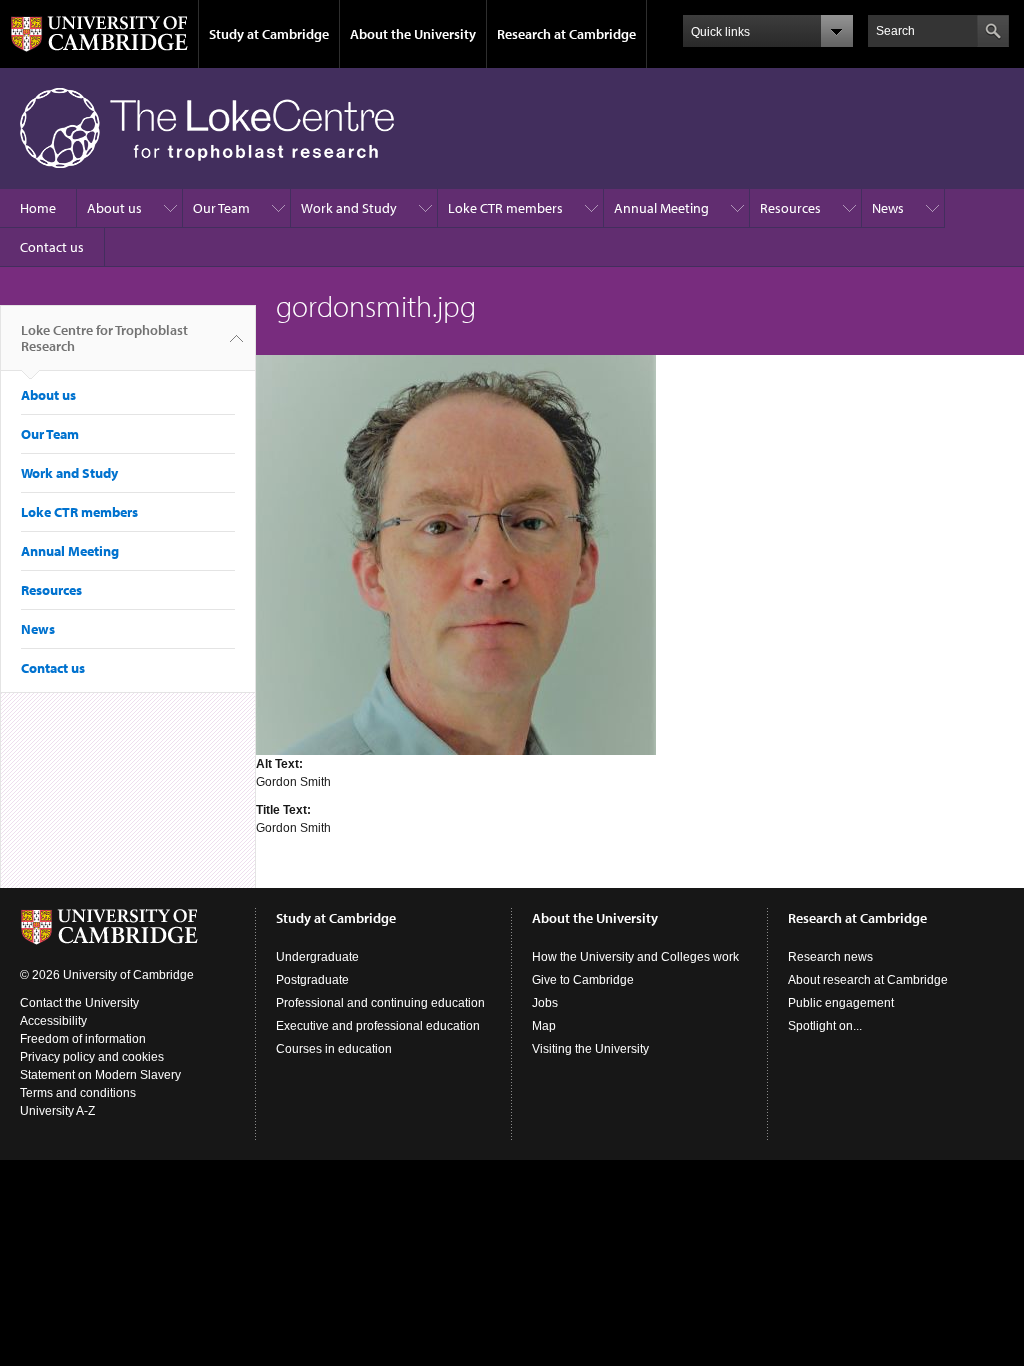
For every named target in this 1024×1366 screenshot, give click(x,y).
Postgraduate (312, 980)
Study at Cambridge (269, 34)
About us (114, 208)
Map (544, 1026)
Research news (830, 957)
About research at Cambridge (868, 980)
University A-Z (57, 1111)
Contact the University (79, 1003)
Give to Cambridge (583, 980)
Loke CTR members (505, 208)
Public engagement (841, 1003)
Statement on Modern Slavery (100, 1075)
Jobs (545, 1003)
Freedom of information (83, 1039)
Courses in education (334, 1049)
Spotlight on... (825, 1026)
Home (38, 208)
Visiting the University (590, 1049)
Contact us (52, 247)
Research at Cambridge (566, 34)
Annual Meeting (661, 208)
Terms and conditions (78, 1093)
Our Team (221, 208)
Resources (790, 208)
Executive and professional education (378, 1026)
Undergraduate (317, 957)
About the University (413, 34)
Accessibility (53, 1021)
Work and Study (349, 208)
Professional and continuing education (380, 1003)
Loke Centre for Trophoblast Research (104, 338)
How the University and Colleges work (635, 957)
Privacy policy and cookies (92, 1057)
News (888, 208)
